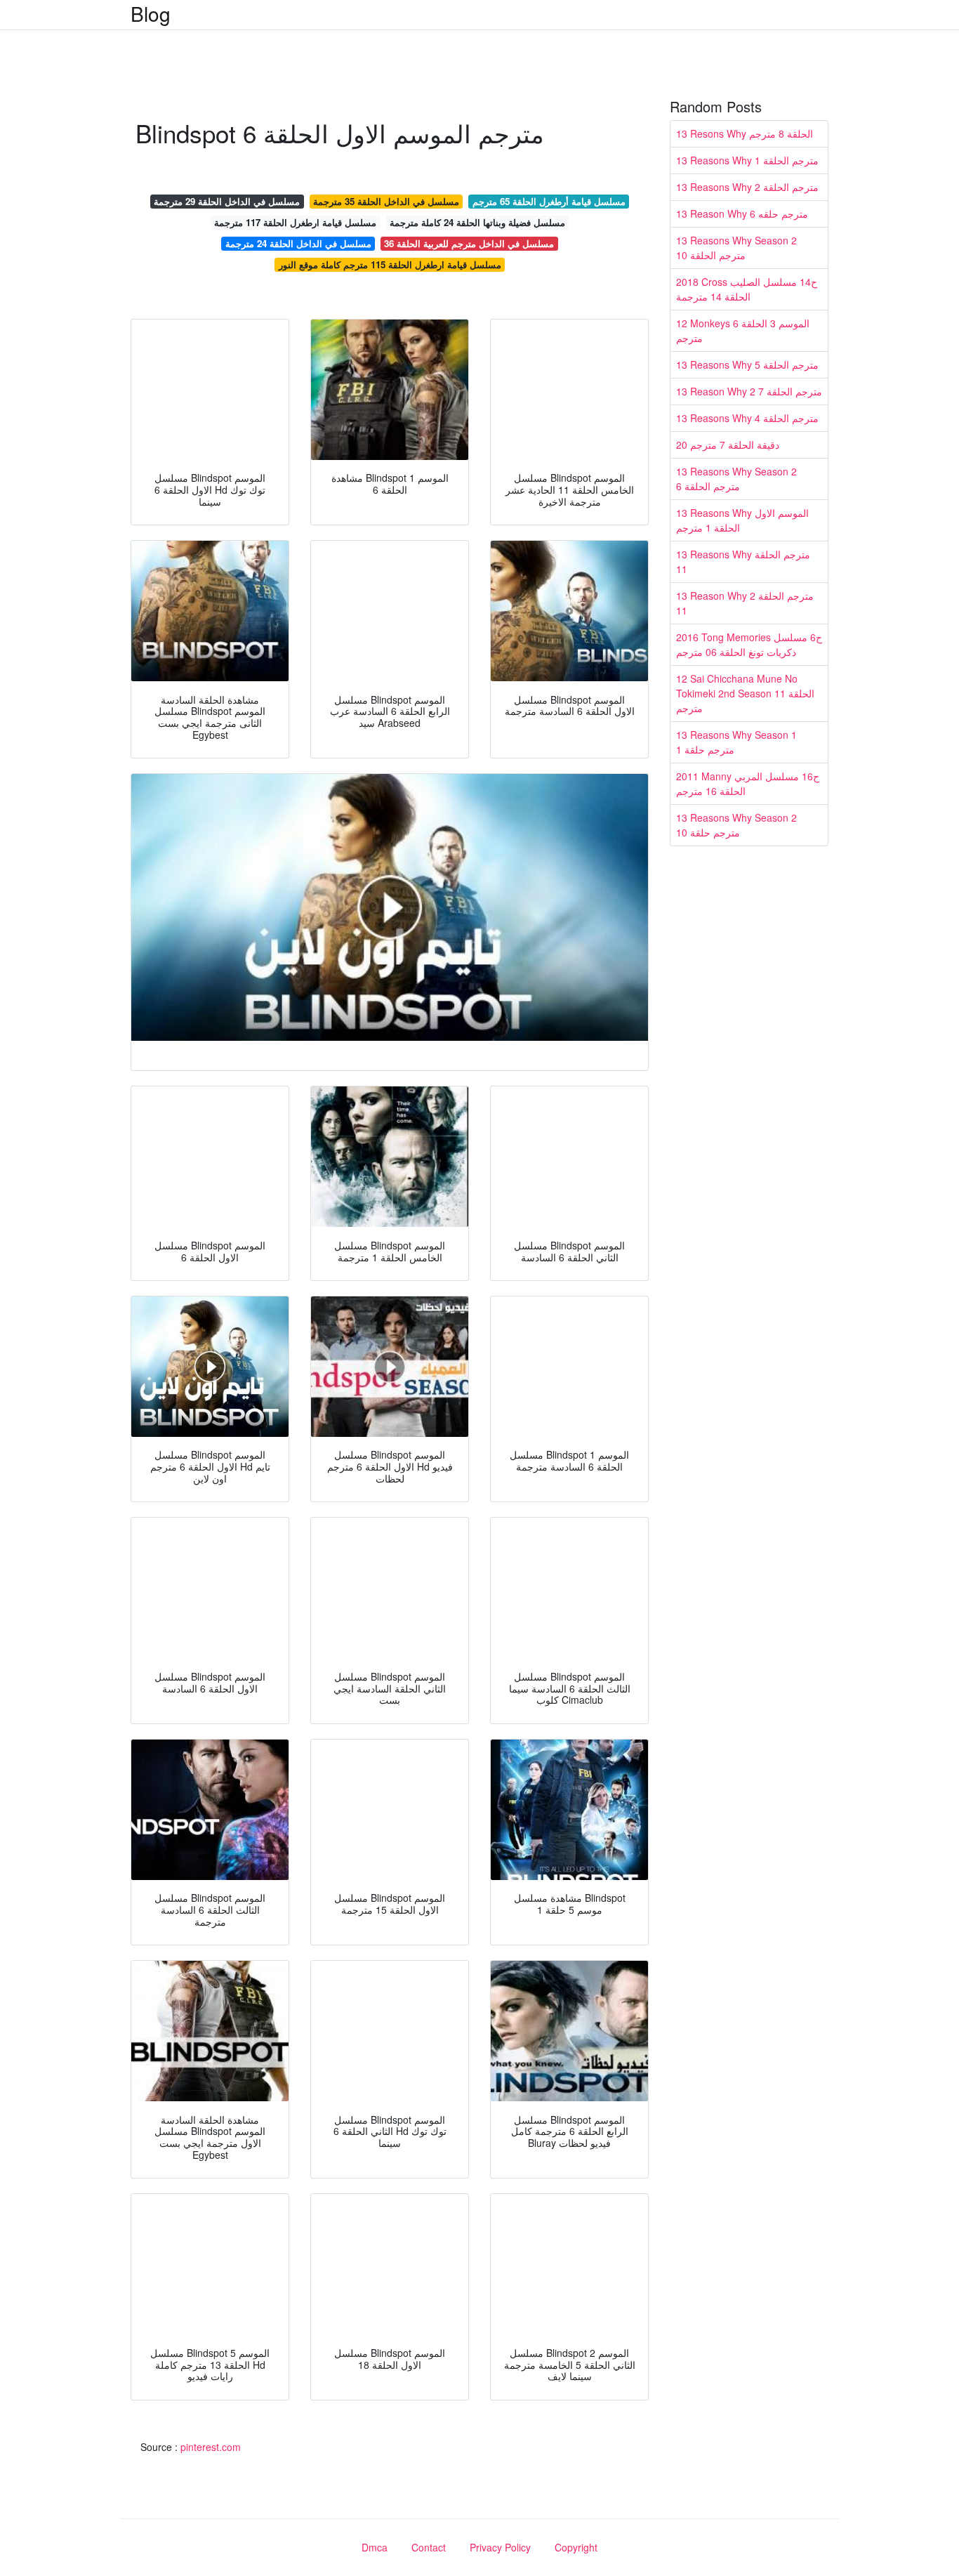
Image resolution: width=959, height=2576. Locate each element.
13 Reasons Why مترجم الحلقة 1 (747, 160)
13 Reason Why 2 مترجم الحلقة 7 (749, 391)
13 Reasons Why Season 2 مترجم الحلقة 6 (736, 479)
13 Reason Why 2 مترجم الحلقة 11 (745, 603)
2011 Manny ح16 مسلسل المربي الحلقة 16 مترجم (748, 783)
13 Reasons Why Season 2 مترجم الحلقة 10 (736, 248)
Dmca (375, 2547)
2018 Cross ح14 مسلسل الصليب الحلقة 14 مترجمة (747, 289)
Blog (151, 13)
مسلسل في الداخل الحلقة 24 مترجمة (298, 243)
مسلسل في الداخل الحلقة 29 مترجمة (227, 201)
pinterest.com (211, 2447)
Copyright (576, 2547)
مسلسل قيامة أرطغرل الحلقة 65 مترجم (549, 201)
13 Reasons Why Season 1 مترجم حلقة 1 (736, 742)
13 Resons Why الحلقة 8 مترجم (745, 133)
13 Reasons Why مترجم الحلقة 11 (743, 561)
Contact (429, 2547)
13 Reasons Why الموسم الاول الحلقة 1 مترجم (742, 520)
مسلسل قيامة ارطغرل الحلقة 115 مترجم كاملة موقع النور (390, 264)
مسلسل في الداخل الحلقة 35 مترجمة (386, 201)
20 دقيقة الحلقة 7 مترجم (728, 445)
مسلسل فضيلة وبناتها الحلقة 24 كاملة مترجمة (477, 222)
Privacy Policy (500, 2547)
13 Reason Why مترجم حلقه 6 (742, 213)
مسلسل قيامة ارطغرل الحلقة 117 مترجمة (295, 222)
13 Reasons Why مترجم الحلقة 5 (747, 364)
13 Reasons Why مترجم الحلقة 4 (747, 418)
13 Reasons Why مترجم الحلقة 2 (747, 187)
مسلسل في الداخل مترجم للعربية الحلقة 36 (469, 243)
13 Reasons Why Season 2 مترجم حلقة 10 (736, 825)
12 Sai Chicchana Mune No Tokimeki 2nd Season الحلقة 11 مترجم (745, 693)
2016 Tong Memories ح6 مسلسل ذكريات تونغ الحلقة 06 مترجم (749, 644)
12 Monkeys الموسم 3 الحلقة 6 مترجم (743, 330)
